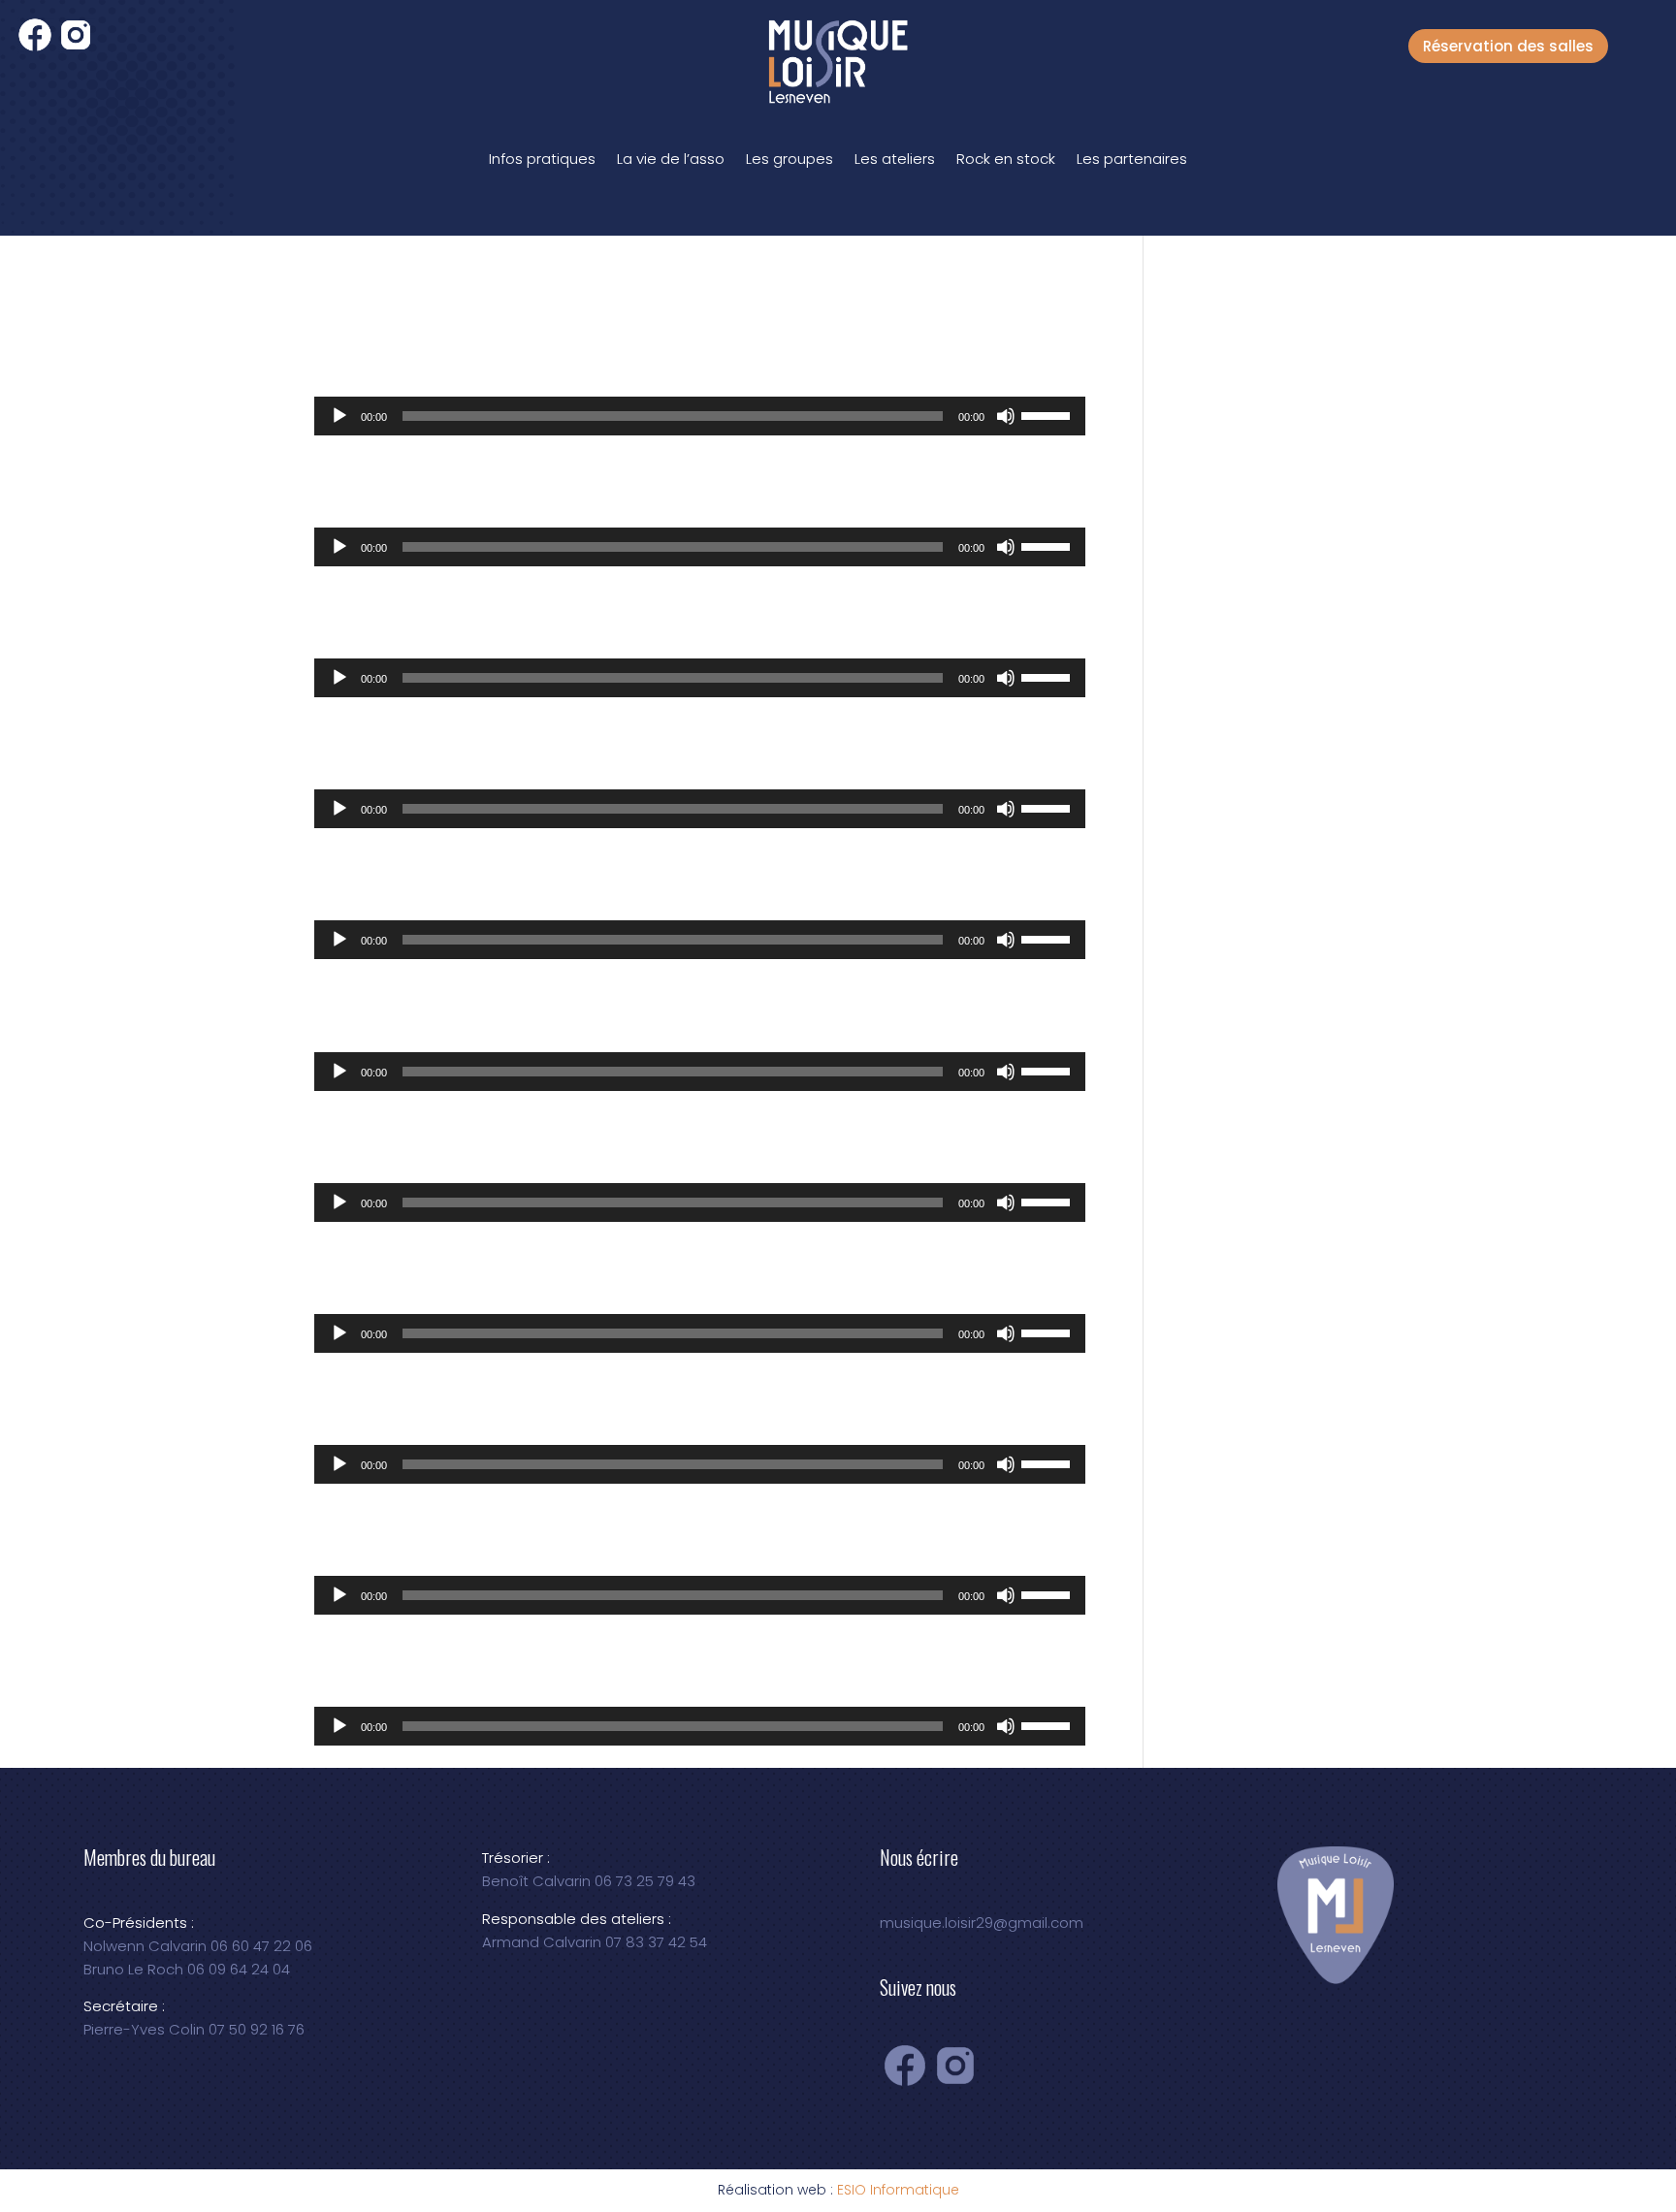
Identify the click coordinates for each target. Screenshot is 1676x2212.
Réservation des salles (1508, 46)
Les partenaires (1132, 159)
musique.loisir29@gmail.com (982, 1923)
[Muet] (1006, 416)
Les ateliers (895, 159)
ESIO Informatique (898, 2190)
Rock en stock (1006, 159)
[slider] (1048, 414)
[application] (700, 416)
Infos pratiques (542, 159)
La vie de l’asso (671, 159)
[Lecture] (339, 416)
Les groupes (790, 159)
